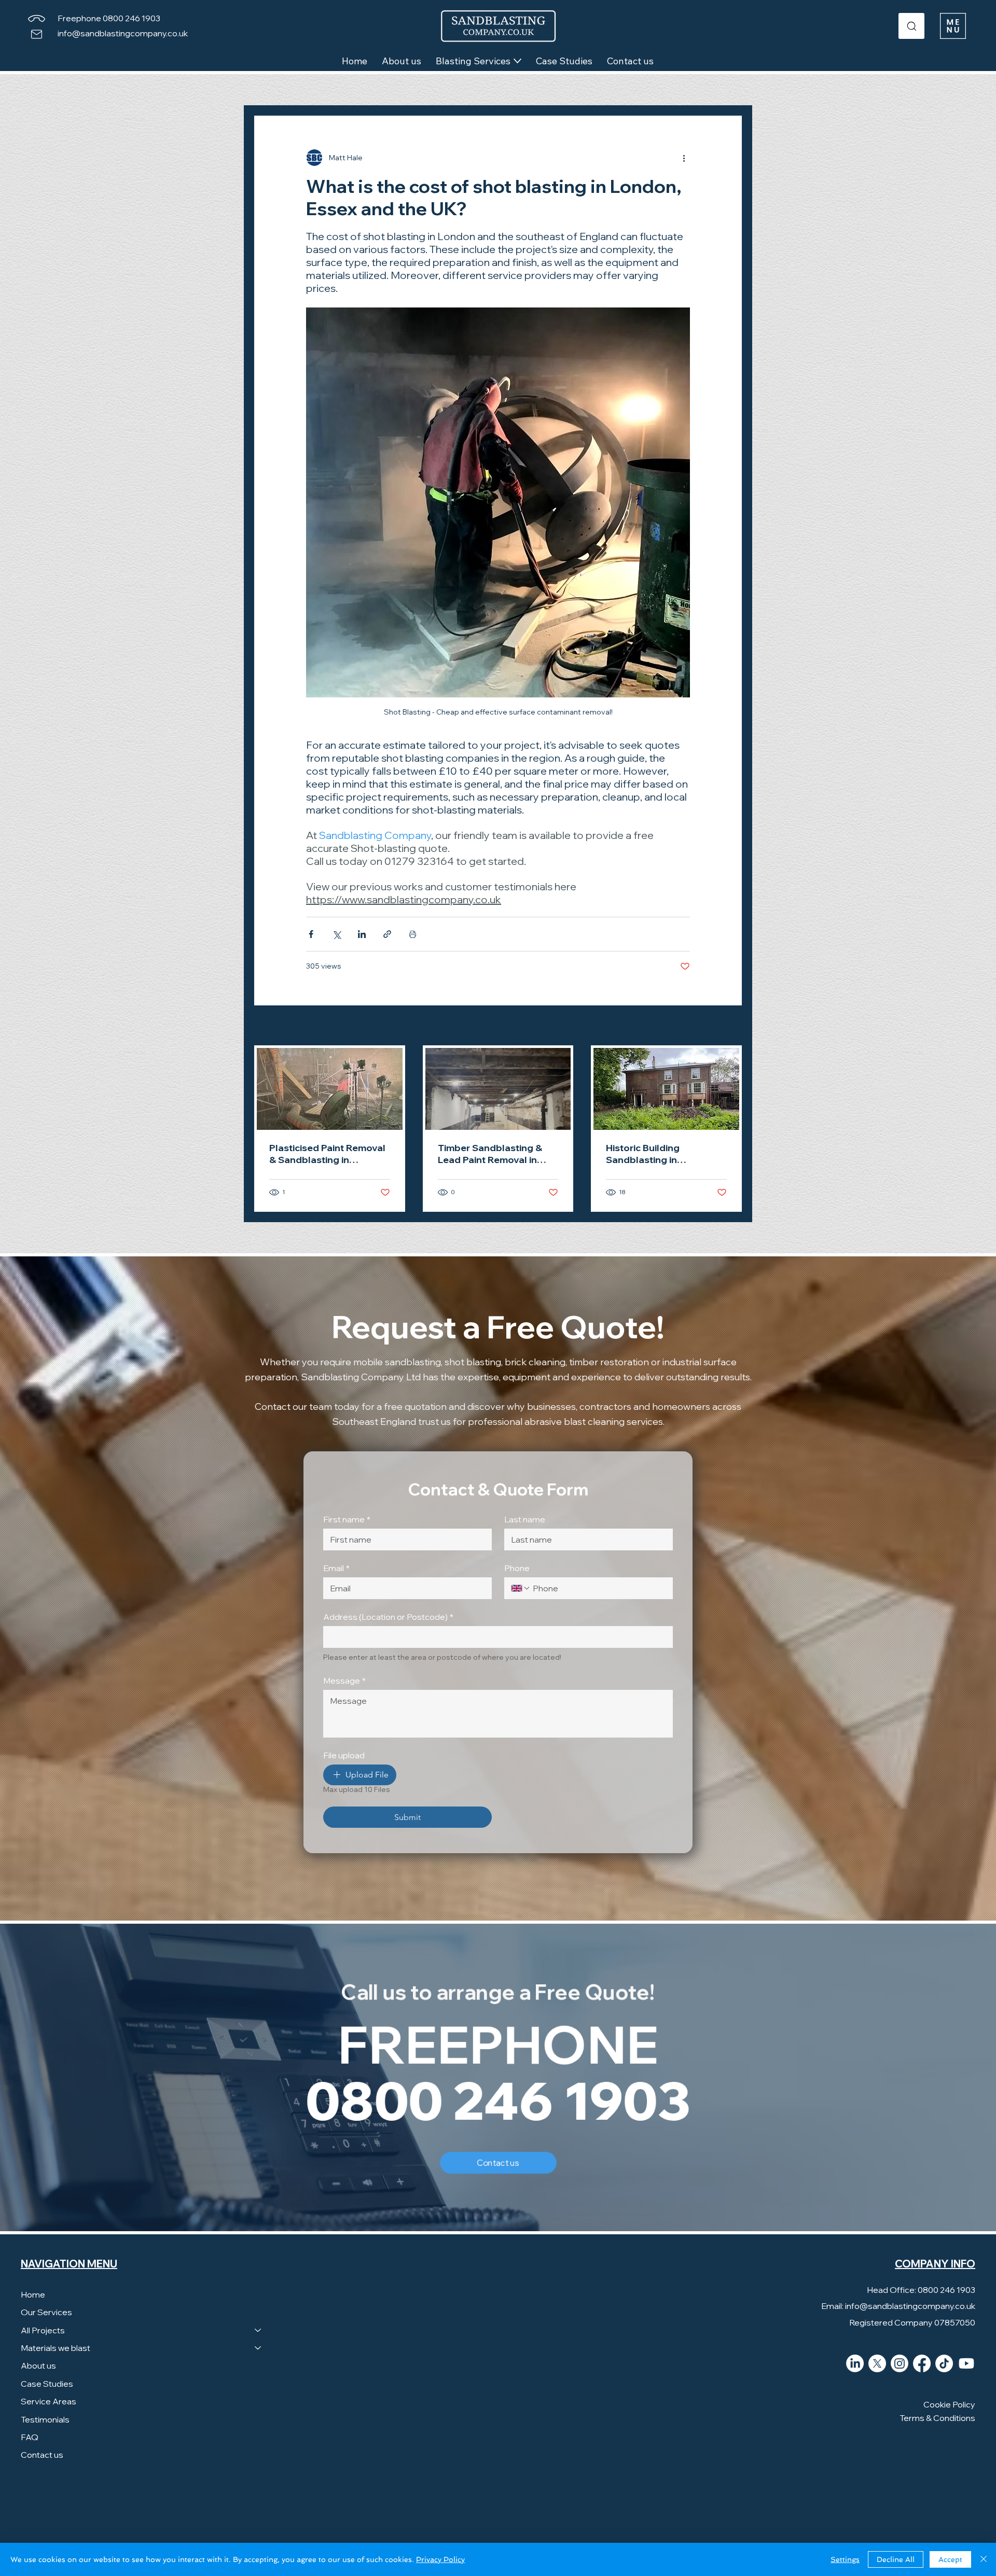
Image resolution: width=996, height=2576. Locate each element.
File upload (344, 1755)
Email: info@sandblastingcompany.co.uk (898, 2306)
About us (38, 2365)
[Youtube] (966, 2363)
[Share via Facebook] (311, 934)
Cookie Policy (949, 2404)
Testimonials (45, 2419)
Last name (525, 1519)
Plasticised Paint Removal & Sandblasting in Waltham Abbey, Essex (327, 1154)
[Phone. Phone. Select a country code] (521, 1588)
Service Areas (49, 2401)
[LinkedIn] (855, 2363)
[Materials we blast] (258, 2348)
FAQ (30, 2437)
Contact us (42, 2455)
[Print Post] (413, 934)
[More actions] (684, 158)
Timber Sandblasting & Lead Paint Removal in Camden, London (490, 1154)
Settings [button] (845, 2559)
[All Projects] (258, 2330)
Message (344, 1681)
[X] (877, 2363)
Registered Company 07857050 (912, 2322)
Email (336, 1568)
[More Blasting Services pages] (517, 61)
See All (730, 1026)
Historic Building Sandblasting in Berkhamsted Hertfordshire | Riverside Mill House (661, 1154)
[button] (953, 26)
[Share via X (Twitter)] (336, 934)
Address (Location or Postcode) (388, 1617)
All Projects (43, 2330)
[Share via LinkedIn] (362, 934)
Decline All (896, 2559)
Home (33, 2294)
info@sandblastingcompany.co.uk (123, 33)
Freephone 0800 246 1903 (109, 18)
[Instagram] (900, 2363)
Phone (517, 1568)
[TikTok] (944, 2363)
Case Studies (47, 2384)
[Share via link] (387, 934)
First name (347, 1519)
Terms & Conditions (937, 2418)
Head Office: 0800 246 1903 (921, 2290)
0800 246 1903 (498, 2100)
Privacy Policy (440, 2559)
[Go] (911, 26)
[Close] (984, 2559)
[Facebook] (922, 2363)
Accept (950, 2559)
